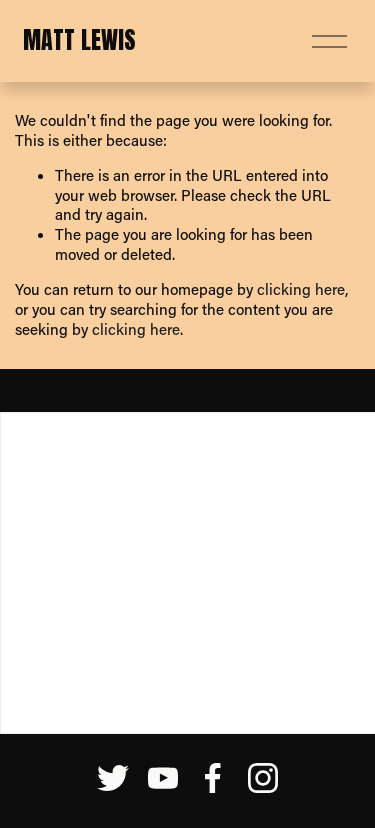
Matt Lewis (79, 40)
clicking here (301, 289)
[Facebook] (213, 778)
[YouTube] (163, 778)
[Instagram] (263, 778)
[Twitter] (113, 778)
